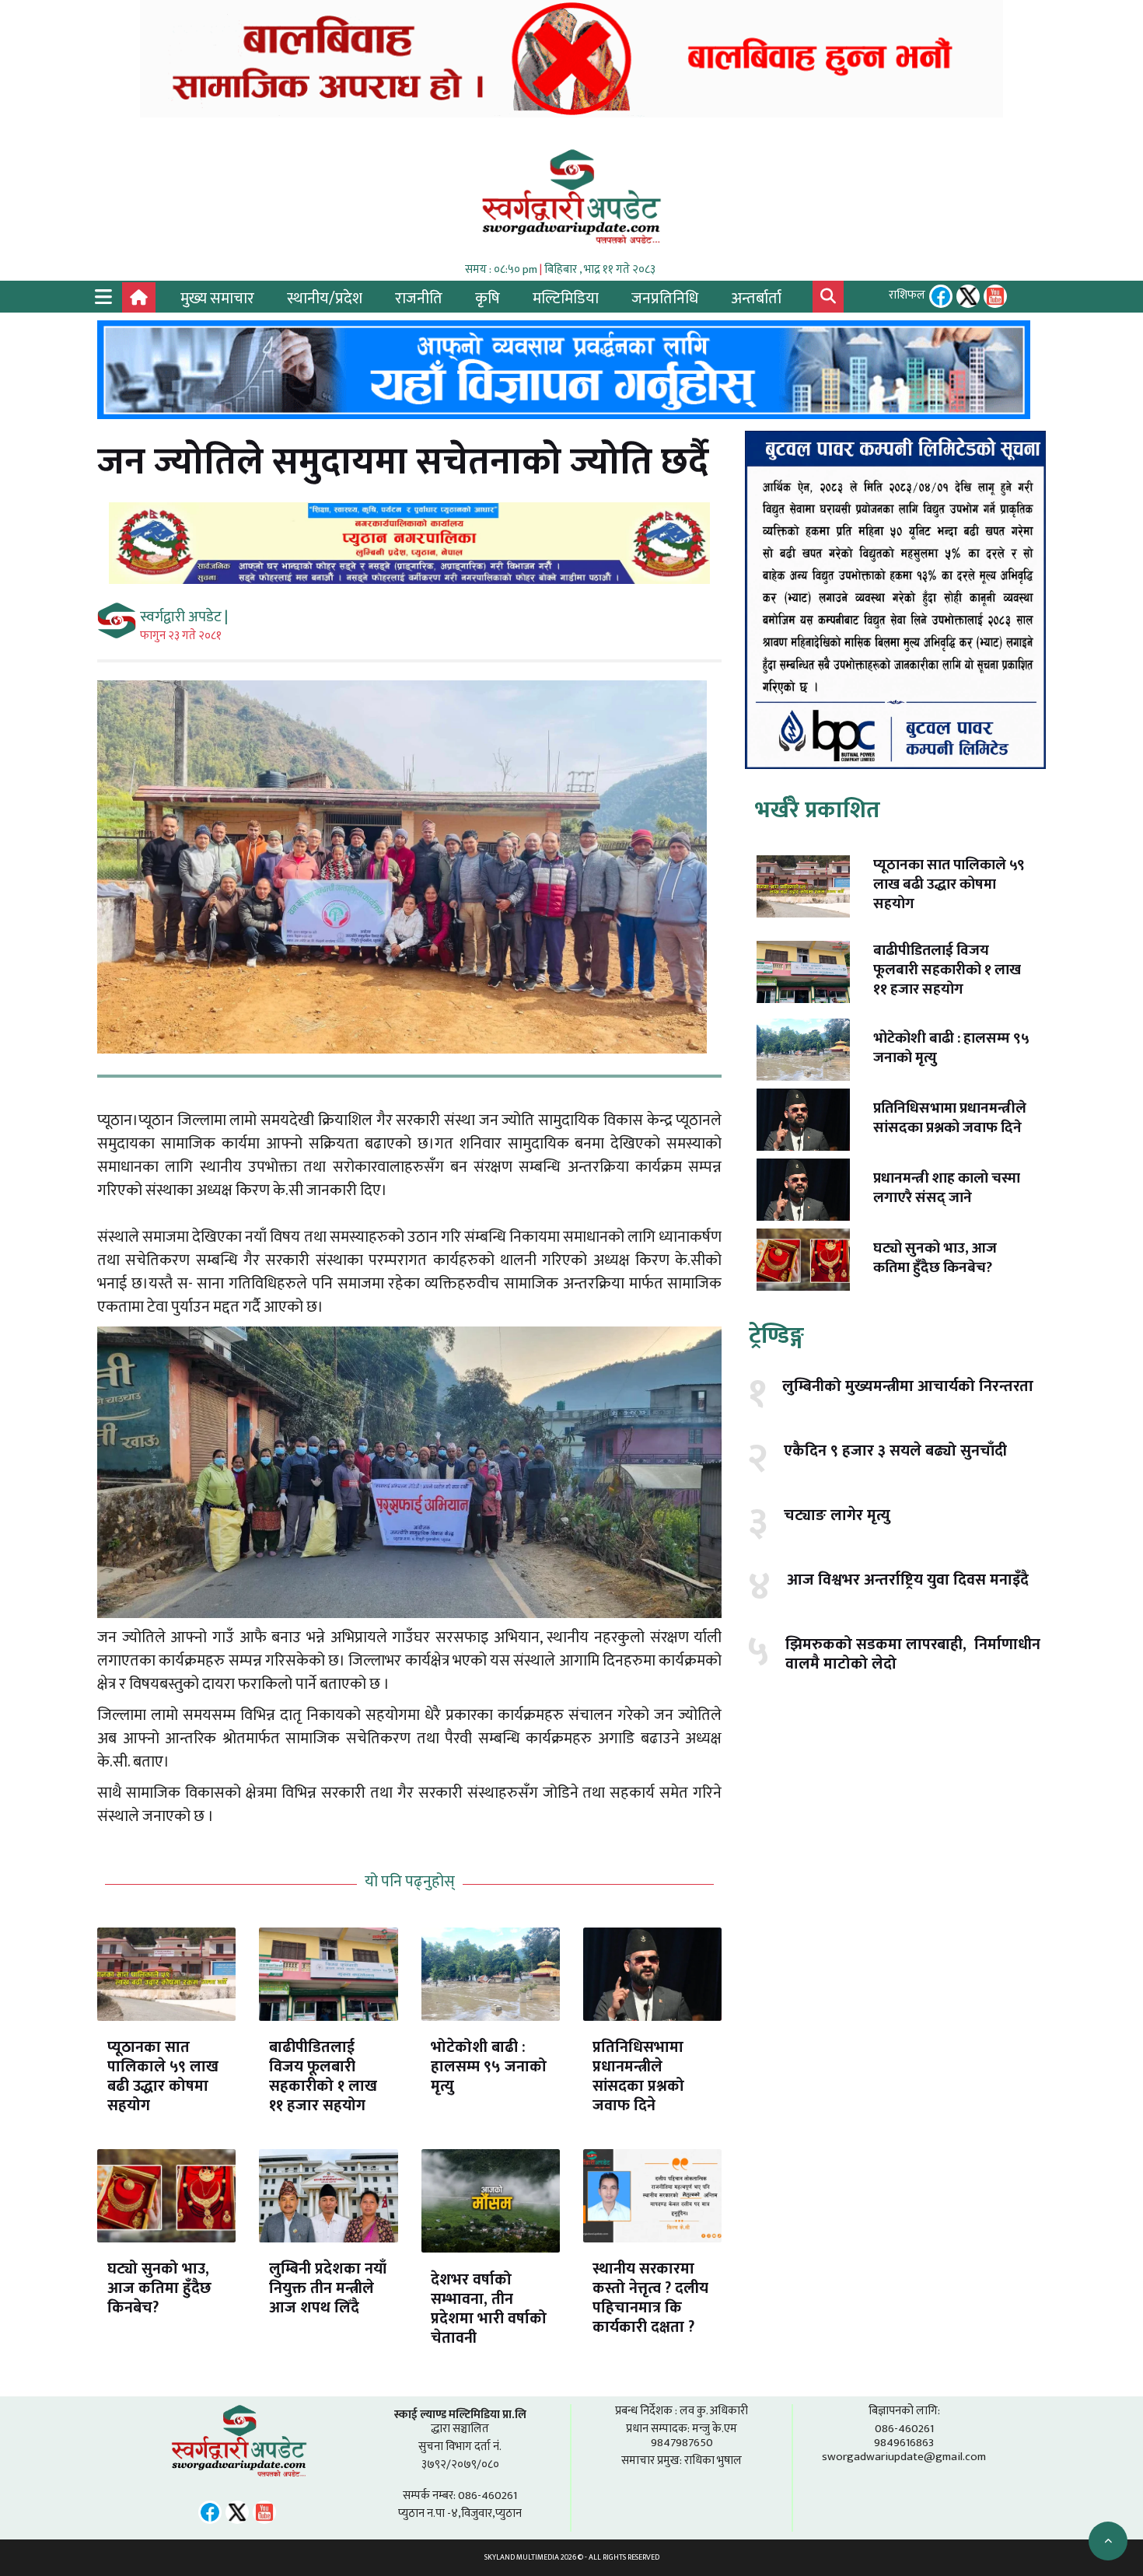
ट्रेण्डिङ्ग (776, 1336)
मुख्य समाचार (217, 299)
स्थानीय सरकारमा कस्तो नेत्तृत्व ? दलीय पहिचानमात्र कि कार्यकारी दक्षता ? (650, 2298)
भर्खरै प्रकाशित (818, 810)
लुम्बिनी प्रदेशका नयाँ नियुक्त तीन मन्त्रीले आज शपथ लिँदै (328, 2288)
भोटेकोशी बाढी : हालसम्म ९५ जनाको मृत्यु (489, 2067)
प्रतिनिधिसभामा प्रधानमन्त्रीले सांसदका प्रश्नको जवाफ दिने (638, 2076)
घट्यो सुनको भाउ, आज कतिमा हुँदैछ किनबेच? (159, 2288)
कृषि (488, 299)
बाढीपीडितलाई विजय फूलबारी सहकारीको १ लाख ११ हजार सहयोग (323, 2076)
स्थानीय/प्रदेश (325, 299)
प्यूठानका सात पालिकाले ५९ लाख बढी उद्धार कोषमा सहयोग (163, 2076)
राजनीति (419, 299)
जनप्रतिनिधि (665, 299)
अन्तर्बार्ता (756, 299)
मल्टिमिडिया (566, 299)
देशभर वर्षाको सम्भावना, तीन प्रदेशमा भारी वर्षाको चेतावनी (489, 2309)
